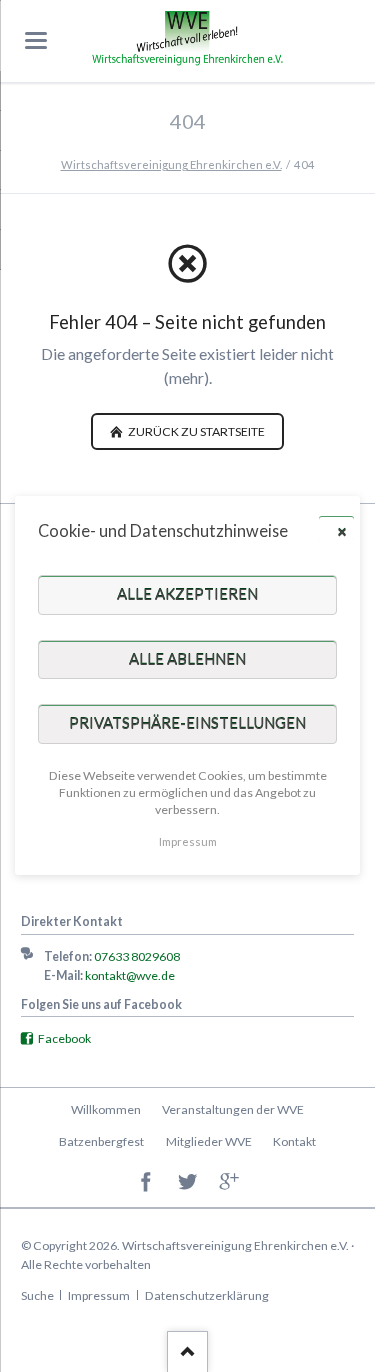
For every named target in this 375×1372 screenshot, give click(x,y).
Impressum (99, 1295)
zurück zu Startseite (195, 431)
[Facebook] (146, 1182)
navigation (36, 40)
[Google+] (229, 1182)
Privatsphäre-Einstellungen (187, 724)
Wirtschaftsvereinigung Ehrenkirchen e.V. (171, 164)
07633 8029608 (137, 956)
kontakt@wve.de (130, 975)
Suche (37, 1295)
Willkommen (106, 1109)
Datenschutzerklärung (207, 1295)
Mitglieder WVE (209, 1141)
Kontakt (294, 1141)
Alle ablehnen (187, 659)
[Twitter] (187, 1182)
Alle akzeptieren (187, 595)
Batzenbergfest (101, 1141)
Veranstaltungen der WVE (233, 1109)
